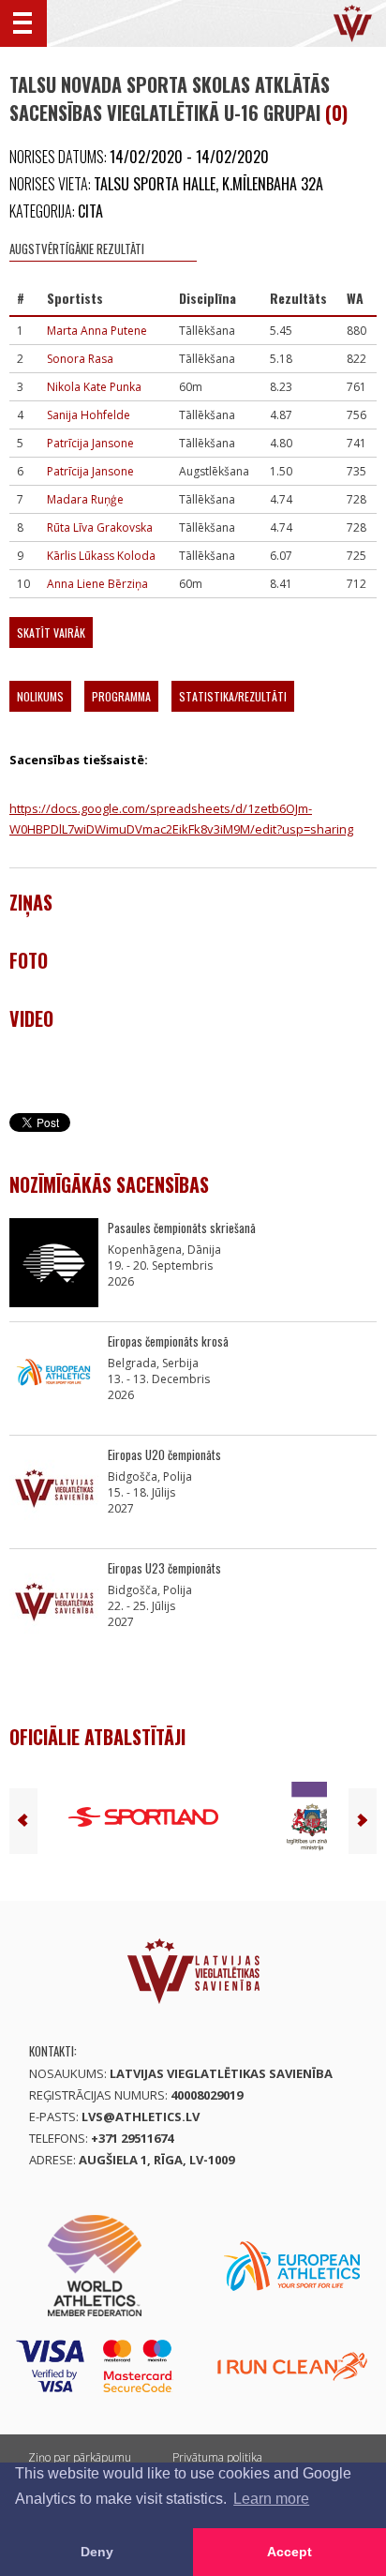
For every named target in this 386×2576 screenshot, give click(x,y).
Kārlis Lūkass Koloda (101, 556)
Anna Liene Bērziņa (97, 584)
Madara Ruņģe (85, 499)
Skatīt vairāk (51, 633)
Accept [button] (289, 2552)
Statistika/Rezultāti (233, 696)
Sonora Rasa (80, 359)
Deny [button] (97, 2552)
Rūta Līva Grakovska (100, 527)
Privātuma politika (217, 2457)
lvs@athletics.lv (141, 2117)
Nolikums (40, 696)
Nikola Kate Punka (94, 387)
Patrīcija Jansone (90, 443)
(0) (336, 113)
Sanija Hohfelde (89, 415)
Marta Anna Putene (97, 331)
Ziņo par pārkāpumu (80, 2457)
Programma (121, 696)
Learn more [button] (271, 2499)
